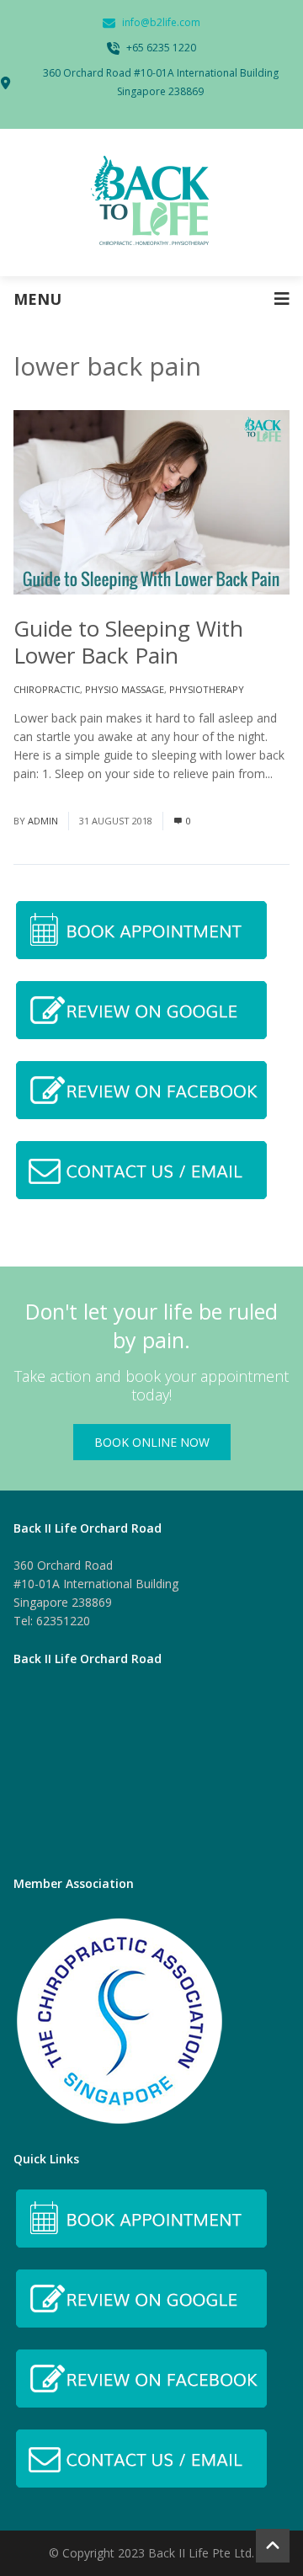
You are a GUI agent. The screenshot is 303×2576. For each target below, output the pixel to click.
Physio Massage (125, 689)
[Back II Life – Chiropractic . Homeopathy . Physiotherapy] (151, 203)
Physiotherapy (207, 689)
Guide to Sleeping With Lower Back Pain (128, 642)
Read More (44, 792)
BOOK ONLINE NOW (152, 1442)
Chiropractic (47, 689)
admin (43, 821)
